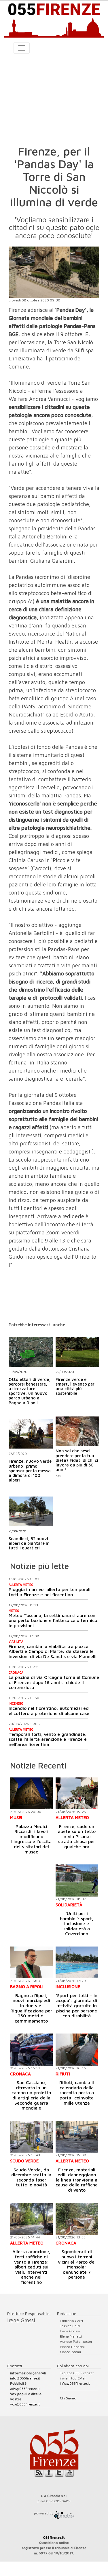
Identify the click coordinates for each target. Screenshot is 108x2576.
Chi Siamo (68, 2398)
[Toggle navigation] (22, 48)
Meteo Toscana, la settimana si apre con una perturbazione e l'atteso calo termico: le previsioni (54, 1620)
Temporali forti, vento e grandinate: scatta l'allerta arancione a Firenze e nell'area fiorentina (48, 1739)
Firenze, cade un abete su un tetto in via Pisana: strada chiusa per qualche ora (77, 1836)
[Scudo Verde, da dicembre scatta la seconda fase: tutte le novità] (31, 2137)
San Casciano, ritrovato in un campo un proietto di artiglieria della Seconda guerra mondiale (31, 2095)
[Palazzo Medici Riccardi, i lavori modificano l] (31, 1793)
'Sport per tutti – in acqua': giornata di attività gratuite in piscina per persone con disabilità (77, 2005)
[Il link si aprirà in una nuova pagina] (64, 2513)
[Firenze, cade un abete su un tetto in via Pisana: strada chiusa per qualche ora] (77, 1793)
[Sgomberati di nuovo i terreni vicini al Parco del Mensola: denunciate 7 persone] (77, 2219)
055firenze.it (54, 2537)
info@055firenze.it (25, 2378)
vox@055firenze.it (25, 2404)
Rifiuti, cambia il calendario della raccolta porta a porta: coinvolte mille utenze (77, 2092)
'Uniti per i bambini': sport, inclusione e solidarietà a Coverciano (77, 1923)
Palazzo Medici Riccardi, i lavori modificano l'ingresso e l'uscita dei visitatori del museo (31, 1839)
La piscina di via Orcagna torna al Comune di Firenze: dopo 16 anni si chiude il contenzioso (54, 1682)
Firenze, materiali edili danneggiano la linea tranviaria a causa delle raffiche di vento (77, 2180)
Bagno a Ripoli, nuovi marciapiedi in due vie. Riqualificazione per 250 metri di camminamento (31, 2008)
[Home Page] (54, 19)
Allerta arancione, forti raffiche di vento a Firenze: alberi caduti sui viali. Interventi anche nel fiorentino (31, 2267)
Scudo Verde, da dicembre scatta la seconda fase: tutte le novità (31, 2177)
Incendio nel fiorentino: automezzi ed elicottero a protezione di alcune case (49, 1711)
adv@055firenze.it (25, 2389)
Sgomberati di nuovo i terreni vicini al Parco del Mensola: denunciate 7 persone (77, 2264)
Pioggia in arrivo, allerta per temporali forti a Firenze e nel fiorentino (50, 1592)
